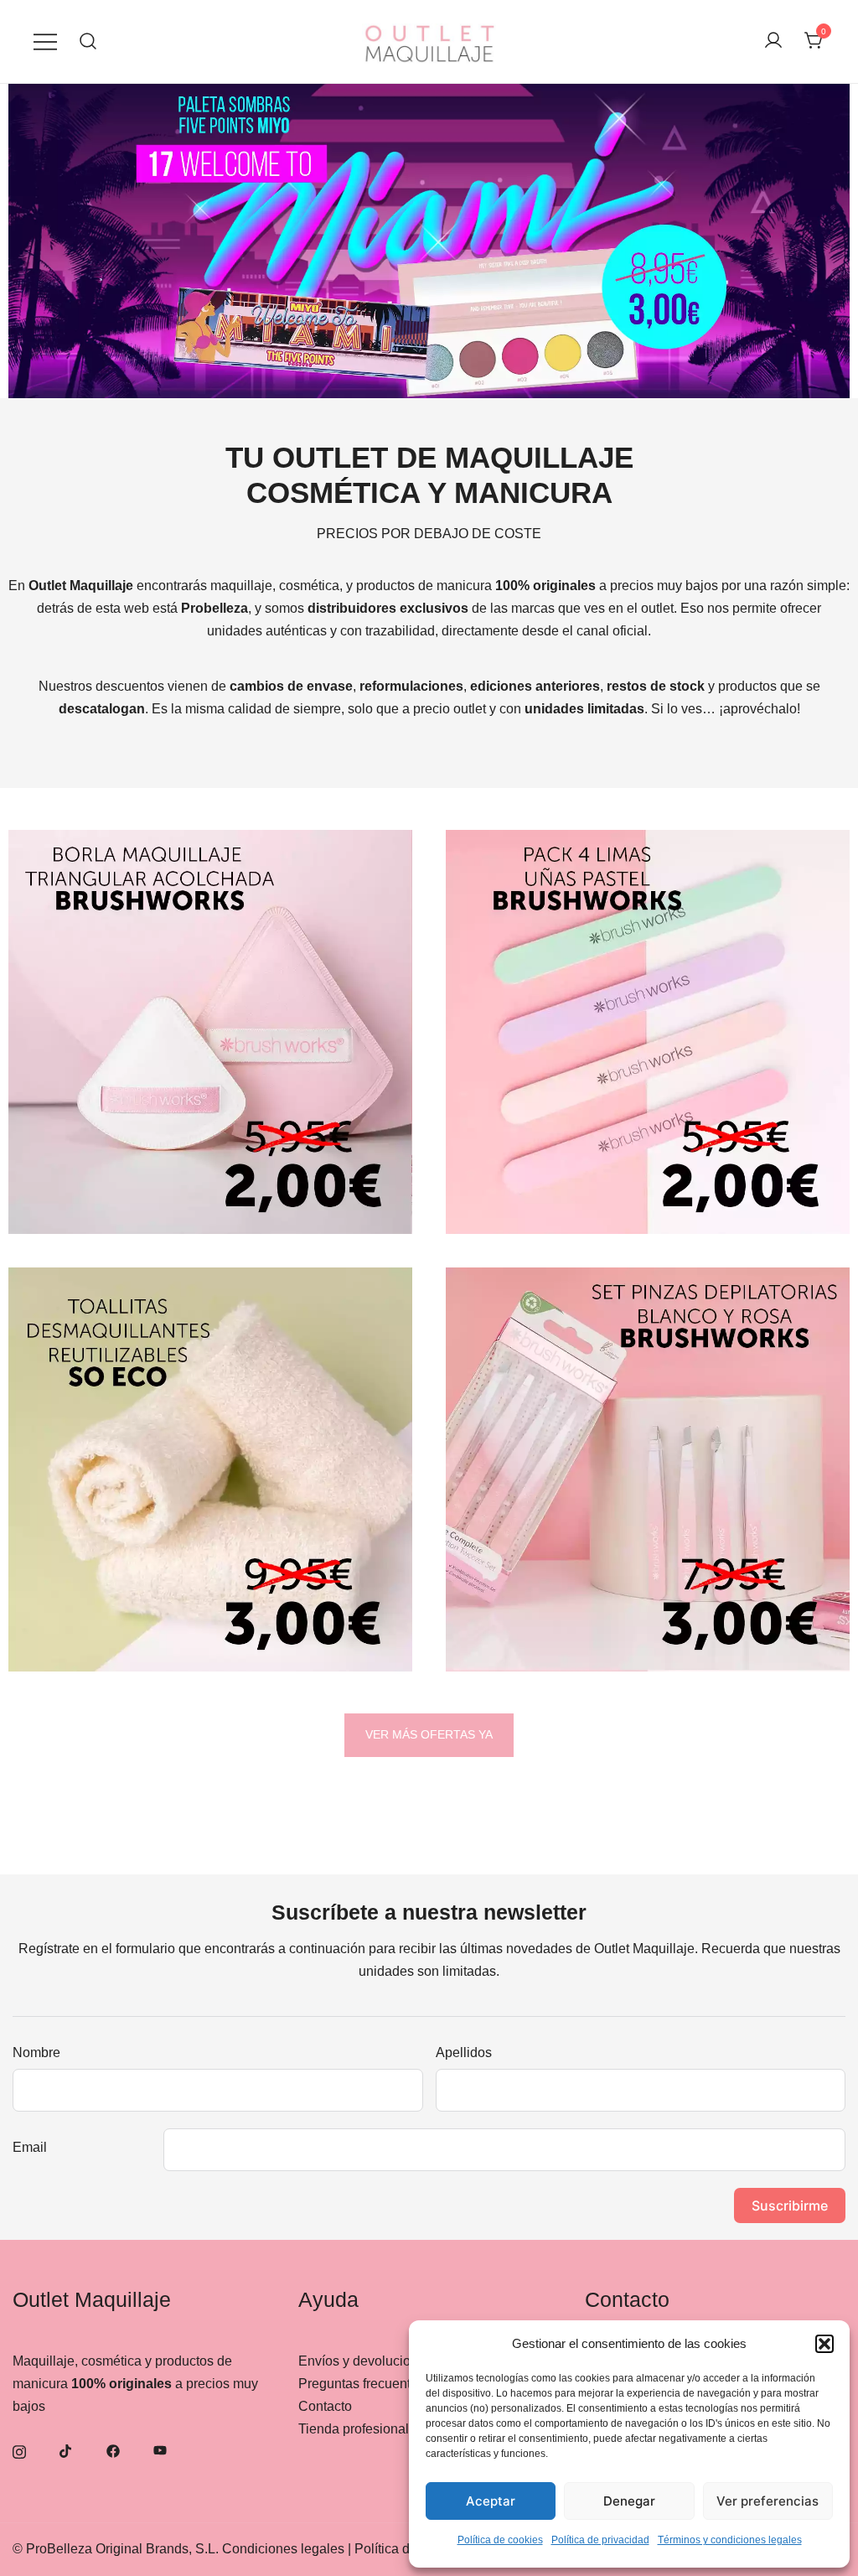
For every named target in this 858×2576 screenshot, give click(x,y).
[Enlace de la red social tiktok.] (66, 2450)
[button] (824, 2344)
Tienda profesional (354, 2429)
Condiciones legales (283, 2549)
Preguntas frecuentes (362, 2384)
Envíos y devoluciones (365, 2361)
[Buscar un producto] (88, 41)
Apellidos (464, 2053)
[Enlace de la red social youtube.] (160, 2450)
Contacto (325, 2406)
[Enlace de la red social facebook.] (113, 2450)
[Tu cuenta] (773, 41)
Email (30, 2147)
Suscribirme (790, 2205)
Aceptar (491, 2501)
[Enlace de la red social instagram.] (19, 2450)
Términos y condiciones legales (730, 2540)
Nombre (36, 2053)
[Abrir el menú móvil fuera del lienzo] (45, 41)
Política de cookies (500, 2540)
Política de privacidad (600, 2540)
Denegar (629, 2501)
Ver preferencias (768, 2501)
